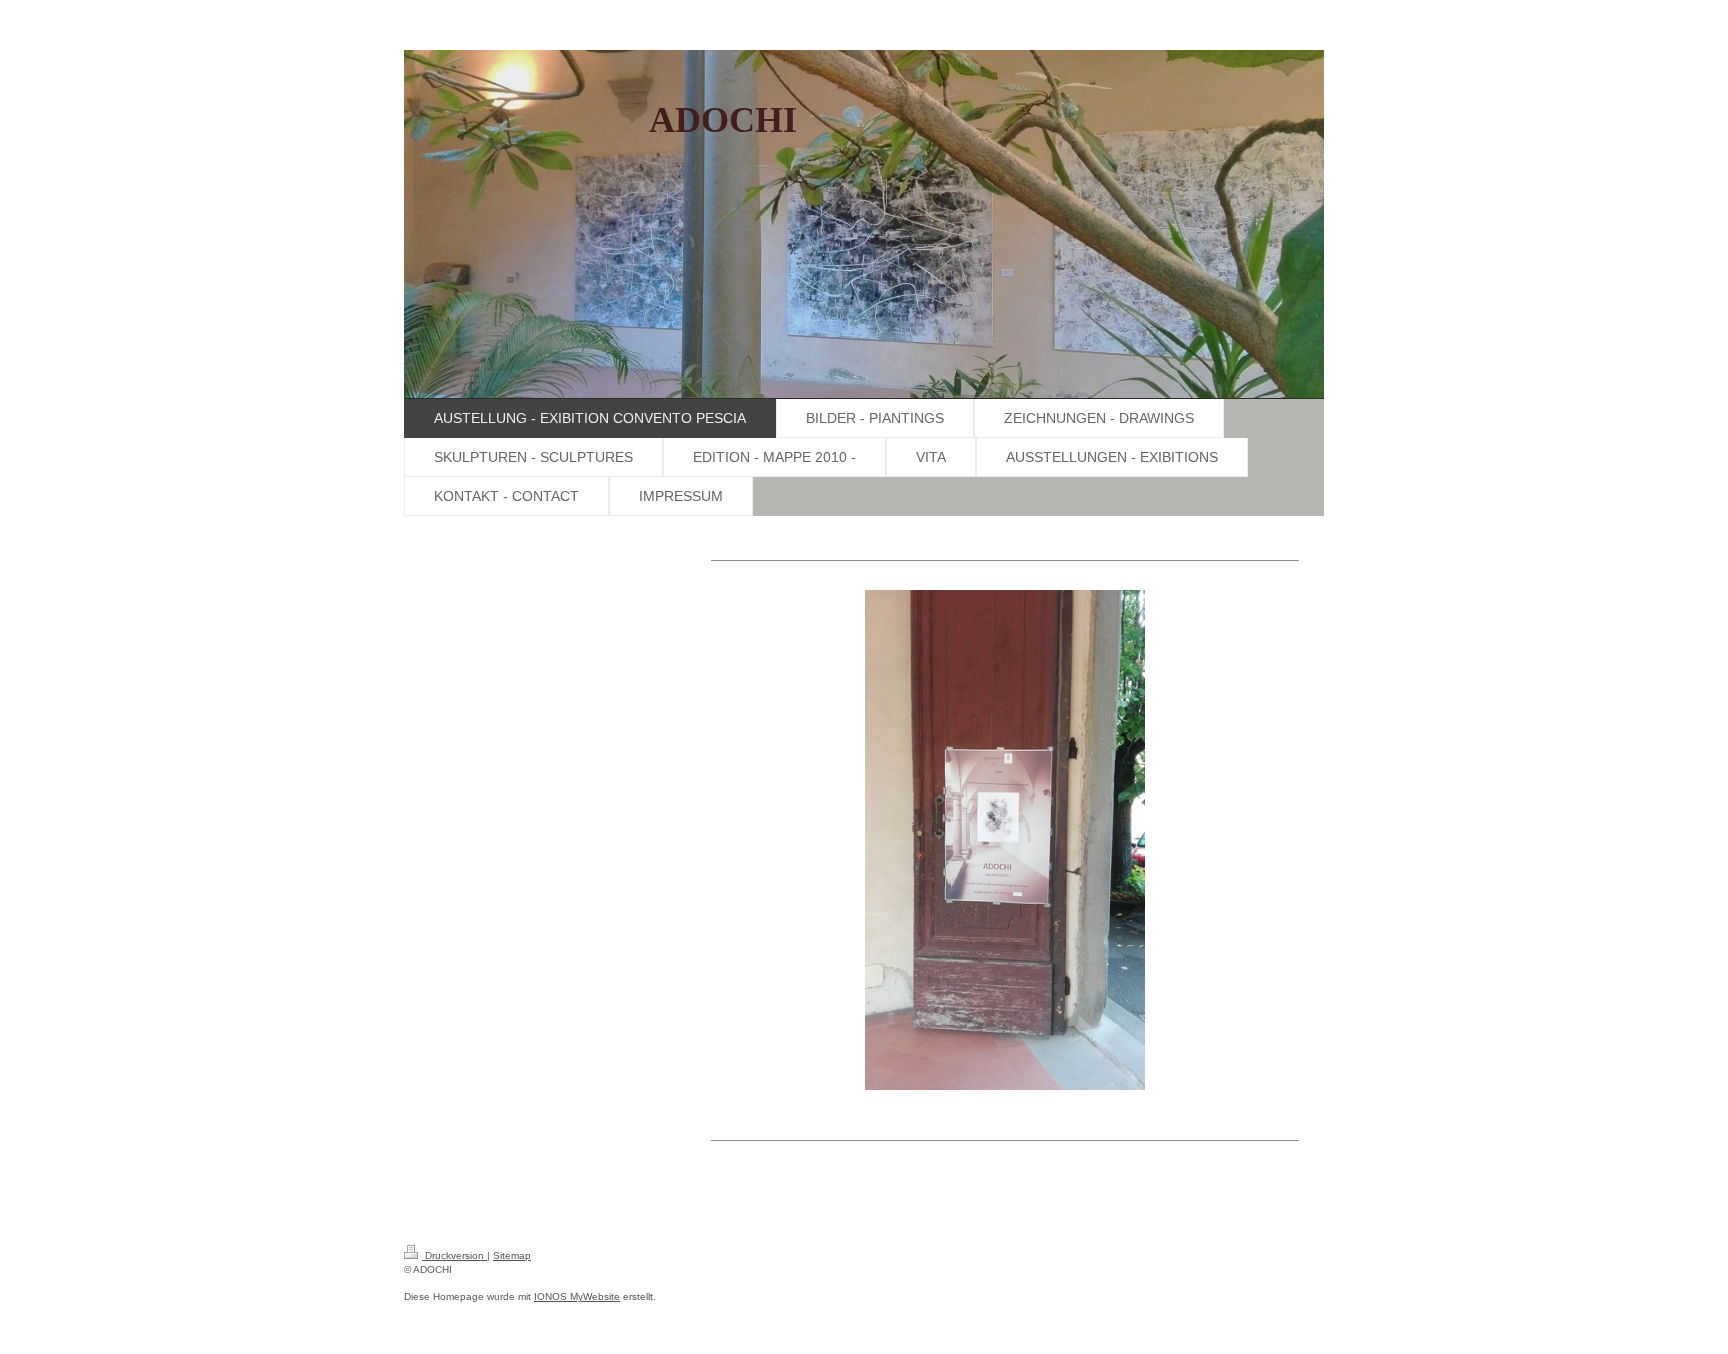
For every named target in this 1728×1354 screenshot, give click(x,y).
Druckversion (454, 1255)
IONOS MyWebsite (577, 1296)
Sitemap (512, 1255)
